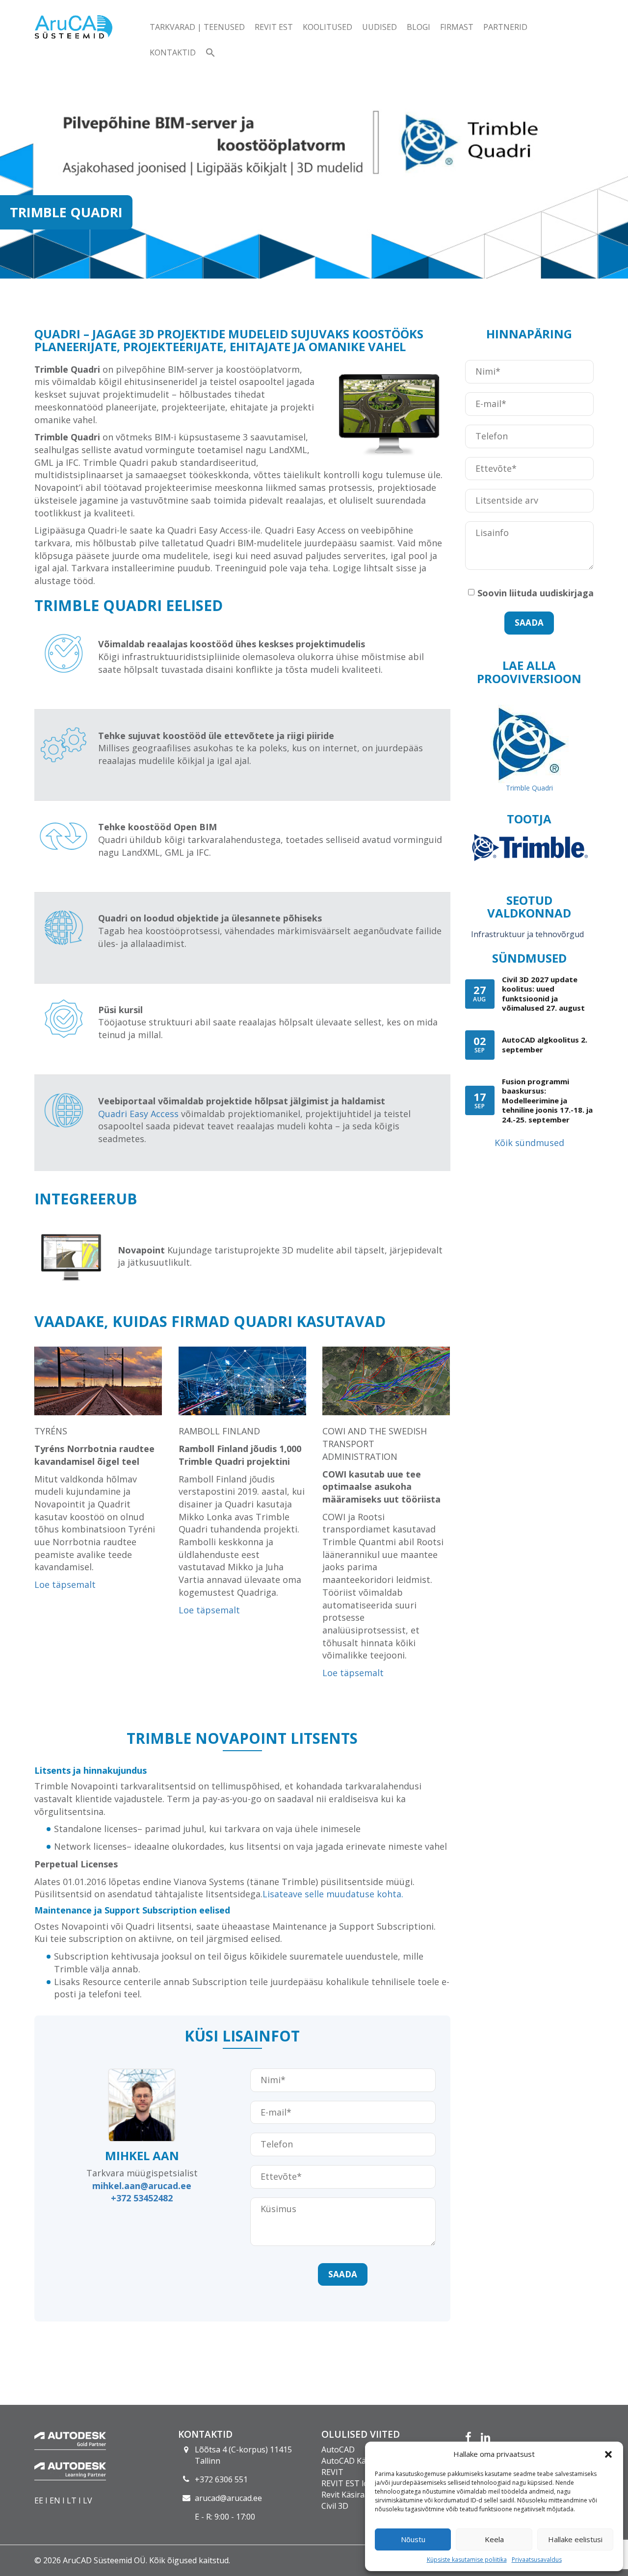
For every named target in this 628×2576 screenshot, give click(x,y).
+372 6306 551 (221, 2479)
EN (55, 2500)
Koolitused (327, 27)
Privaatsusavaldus (537, 2560)
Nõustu (413, 2539)
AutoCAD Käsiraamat (360, 2461)
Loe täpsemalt (65, 1584)
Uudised (379, 27)
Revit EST (274, 27)
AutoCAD (338, 2449)
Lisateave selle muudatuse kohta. (333, 1894)
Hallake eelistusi (575, 2539)
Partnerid (505, 27)
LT (72, 2500)
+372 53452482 (142, 2198)
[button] (608, 2454)
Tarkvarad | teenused (197, 27)
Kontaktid (173, 52)
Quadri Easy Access (138, 1114)
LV (88, 2500)
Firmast (457, 27)
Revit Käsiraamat (352, 2495)
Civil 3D (335, 2506)
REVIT (332, 2472)
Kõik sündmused (529, 1143)
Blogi (419, 27)
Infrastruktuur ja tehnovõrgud (527, 934)
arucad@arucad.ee (228, 2498)
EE (39, 2500)
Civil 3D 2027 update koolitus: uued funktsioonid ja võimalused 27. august (543, 994)
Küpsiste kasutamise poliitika (467, 2560)
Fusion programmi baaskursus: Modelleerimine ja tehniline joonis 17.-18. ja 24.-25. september (547, 1100)
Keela (494, 2539)
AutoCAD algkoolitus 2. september (545, 1045)
